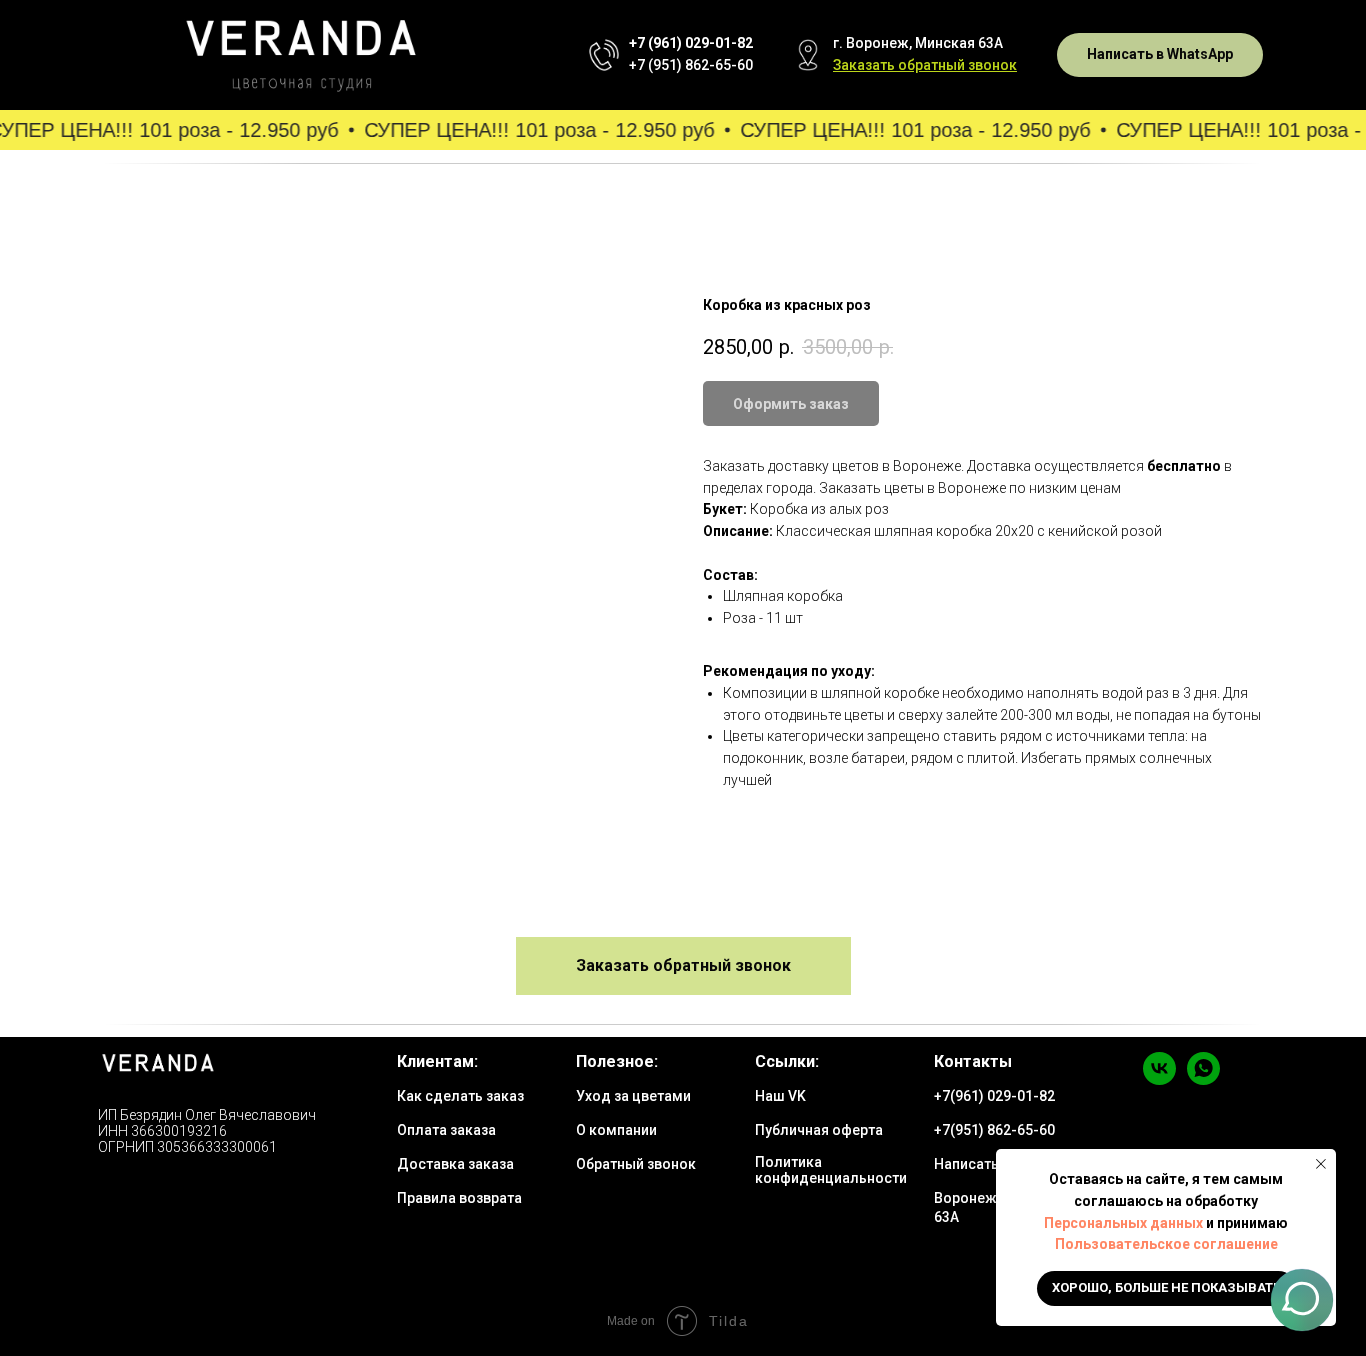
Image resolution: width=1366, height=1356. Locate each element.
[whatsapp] (1203, 1079)
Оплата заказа (446, 1130)
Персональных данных (1123, 1223)
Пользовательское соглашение (1166, 1244)
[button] (925, 65)
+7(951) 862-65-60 (994, 1130)
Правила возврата (459, 1198)
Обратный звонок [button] (636, 1164)
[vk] (1159, 1079)
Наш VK (780, 1096)
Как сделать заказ (460, 1096)
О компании (616, 1130)
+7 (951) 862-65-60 (691, 65)
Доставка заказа (455, 1164)
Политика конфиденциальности (831, 1170)
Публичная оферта (819, 1130)
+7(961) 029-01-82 (994, 1096)
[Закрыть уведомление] (1321, 1164)
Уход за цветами (633, 1096)
